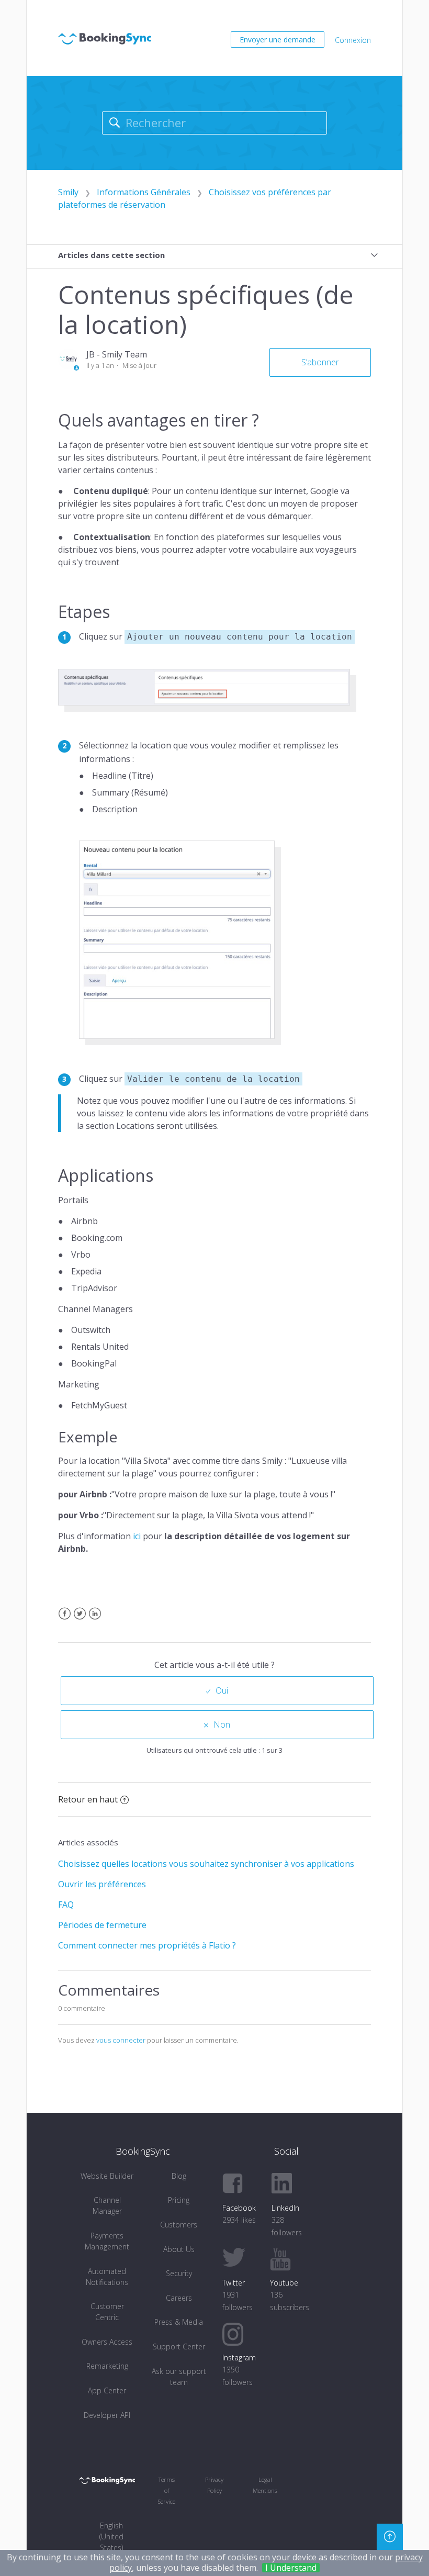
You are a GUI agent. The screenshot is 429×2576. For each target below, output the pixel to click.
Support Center (179, 2347)
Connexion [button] (353, 40)
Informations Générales (144, 192)
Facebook (65, 1620)
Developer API (107, 2415)
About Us (179, 2249)
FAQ (66, 1905)
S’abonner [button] (320, 362)
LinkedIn (95, 1620)
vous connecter (121, 2040)
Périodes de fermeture (102, 1925)
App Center (107, 2390)
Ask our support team (179, 2377)
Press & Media (179, 2322)
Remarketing (107, 2366)
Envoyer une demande (278, 40)
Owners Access (107, 2342)
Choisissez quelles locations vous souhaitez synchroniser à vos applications (206, 1864)
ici (137, 1536)
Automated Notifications (107, 2277)
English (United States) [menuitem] (111, 2536)
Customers (179, 2225)
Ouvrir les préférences (102, 1884)
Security (179, 2273)
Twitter (80, 1620)
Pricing (179, 2200)
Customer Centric (107, 2312)
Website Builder (107, 2176)
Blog (179, 2176)
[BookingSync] (107, 2480)
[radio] (217, 1691)
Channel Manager (107, 2205)
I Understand (291, 2568)
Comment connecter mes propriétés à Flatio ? (147, 1945)
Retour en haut (88, 1799)
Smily (68, 192)
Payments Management (107, 2241)
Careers (179, 2298)
